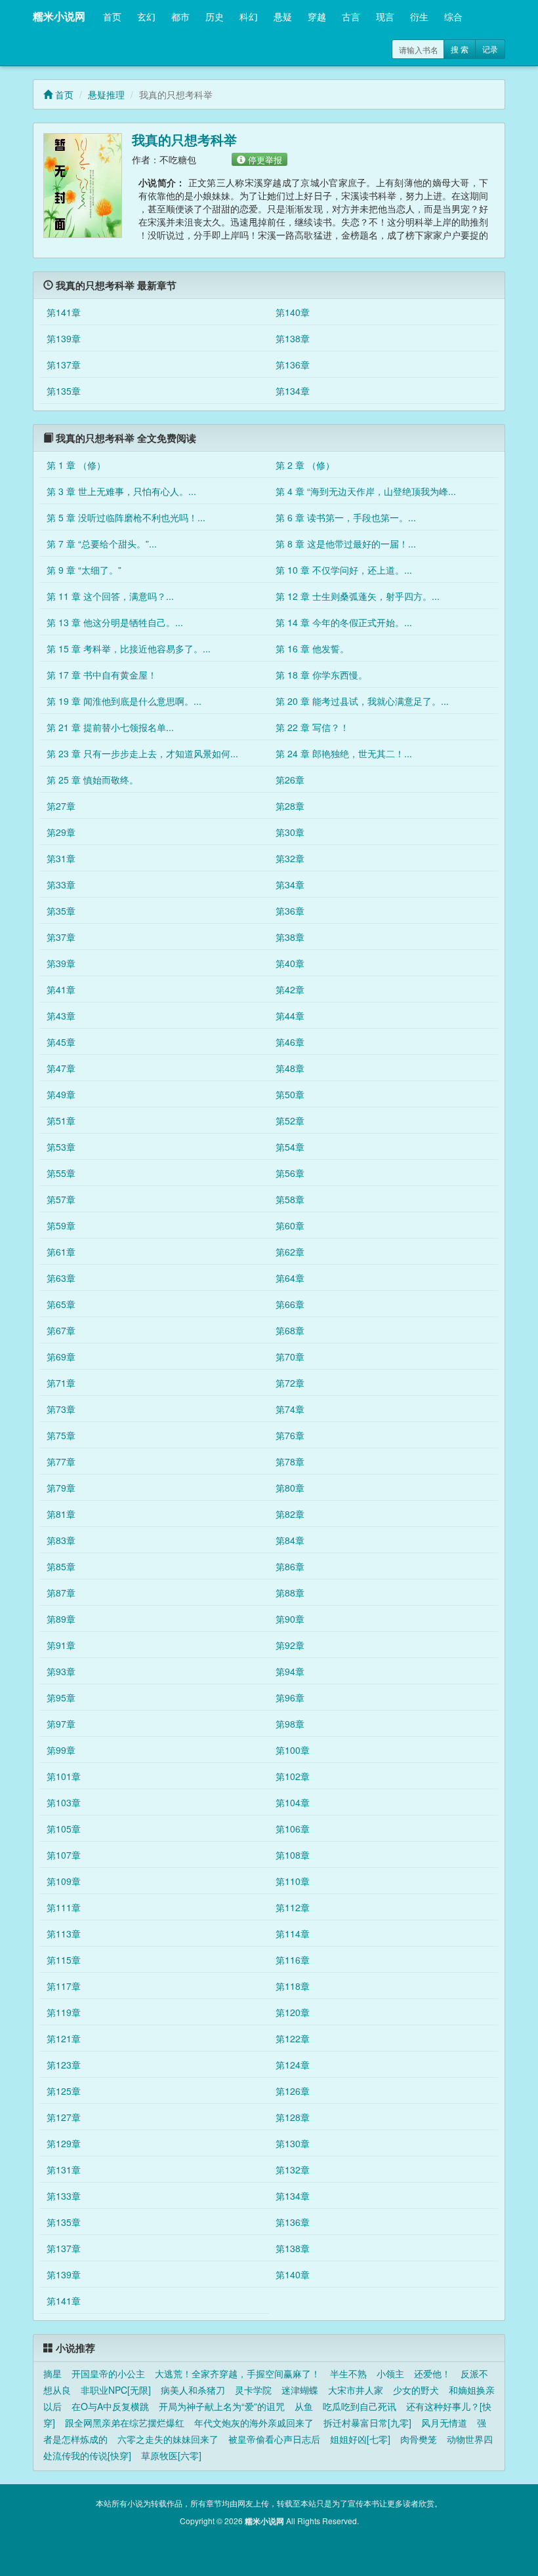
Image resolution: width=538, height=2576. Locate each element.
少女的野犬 (416, 2390)
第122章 (293, 2038)
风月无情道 (444, 2423)
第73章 (61, 1409)
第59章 (61, 1225)
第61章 (61, 1252)
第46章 (290, 1042)
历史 (215, 16)
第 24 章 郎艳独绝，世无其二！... (344, 753)
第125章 (64, 2091)
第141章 (64, 312)
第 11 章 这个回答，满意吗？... (110, 596)
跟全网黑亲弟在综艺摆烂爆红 (125, 2423)
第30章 (290, 832)
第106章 (293, 1829)
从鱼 (304, 2406)
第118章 (293, 1986)
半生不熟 (348, 2373)
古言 (351, 16)
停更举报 (264, 159)
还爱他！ (432, 2373)
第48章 (290, 1068)
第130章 (293, 2143)
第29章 (61, 832)
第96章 (290, 1697)
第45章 (61, 1042)
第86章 (290, 1566)
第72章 (290, 1383)
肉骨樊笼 (419, 2439)
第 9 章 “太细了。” (84, 570)
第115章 (64, 1960)
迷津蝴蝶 (300, 2390)
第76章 (290, 1435)
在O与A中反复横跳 (110, 2406)
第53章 (61, 1147)
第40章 (290, 963)
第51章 (61, 1120)
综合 (453, 16)
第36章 (290, 911)
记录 (490, 49)
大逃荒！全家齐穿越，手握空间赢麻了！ (238, 2373)
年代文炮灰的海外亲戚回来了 (254, 2423)
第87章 (61, 1593)
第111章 (64, 1907)
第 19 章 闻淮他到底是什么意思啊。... (124, 701)
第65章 (61, 1304)
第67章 (61, 1330)
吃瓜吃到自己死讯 (360, 2406)
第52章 (290, 1120)
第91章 (61, 1645)
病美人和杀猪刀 (193, 2390)
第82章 (290, 1514)
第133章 (64, 2196)
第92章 (290, 1645)
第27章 (61, 806)
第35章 (61, 911)
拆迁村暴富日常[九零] (367, 2423)
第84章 (290, 1540)
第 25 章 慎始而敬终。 (93, 780)
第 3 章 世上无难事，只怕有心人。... (121, 491)
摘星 (52, 2373)
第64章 (290, 1278)
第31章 (61, 858)
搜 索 (460, 49)
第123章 (64, 2065)
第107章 (64, 1855)
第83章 (61, 1540)
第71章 (61, 1383)
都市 (180, 16)
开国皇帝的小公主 (108, 2373)
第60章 (290, 1225)
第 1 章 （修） (76, 465)
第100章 (293, 1750)
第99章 (61, 1750)
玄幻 (146, 16)
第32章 (290, 858)
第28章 (290, 806)
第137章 (64, 365)
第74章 (290, 1409)
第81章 (61, 1514)
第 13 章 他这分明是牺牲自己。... (115, 622)
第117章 (64, 1986)
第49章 (61, 1094)
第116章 (293, 1960)
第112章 (293, 1907)
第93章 (61, 1671)
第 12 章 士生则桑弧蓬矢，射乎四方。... (358, 596)
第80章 (290, 1488)
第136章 (293, 365)
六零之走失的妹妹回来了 (168, 2439)
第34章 (290, 884)
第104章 (293, 1802)
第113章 (64, 1933)
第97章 (61, 1724)
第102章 (293, 1776)
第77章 (61, 1461)
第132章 (293, 2170)
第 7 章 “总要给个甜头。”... (102, 544)
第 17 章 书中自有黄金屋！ (102, 675)
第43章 (61, 1016)
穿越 (317, 16)
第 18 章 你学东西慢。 (321, 675)
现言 (385, 16)
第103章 (64, 1802)
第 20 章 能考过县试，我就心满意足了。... (362, 701)
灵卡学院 (253, 2390)
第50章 (290, 1094)
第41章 (61, 989)
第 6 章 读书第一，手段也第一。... (346, 517)
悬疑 (283, 16)
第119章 (64, 2012)
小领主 (390, 2373)
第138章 (293, 338)
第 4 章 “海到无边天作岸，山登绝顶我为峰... (366, 491)
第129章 (64, 2143)
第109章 (64, 1881)
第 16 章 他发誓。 (312, 648)
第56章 (290, 1173)
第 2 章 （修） (305, 465)
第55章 (61, 1173)
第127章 (64, 2117)
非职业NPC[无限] (116, 2390)
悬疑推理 (106, 94)
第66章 (290, 1304)
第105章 (64, 1829)
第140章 (293, 312)
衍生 (419, 16)
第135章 (64, 391)
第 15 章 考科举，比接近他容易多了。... (129, 648)
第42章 (290, 989)
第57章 (61, 1199)
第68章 (290, 1330)
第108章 (293, 1855)
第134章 (293, 391)
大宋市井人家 (356, 2390)
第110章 (293, 1881)
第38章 (290, 937)
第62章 (290, 1252)
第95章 (61, 1697)
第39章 (61, 963)
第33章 (61, 884)
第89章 (61, 1619)
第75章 (61, 1435)
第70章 (290, 1357)
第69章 (61, 1357)
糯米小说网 (59, 16)
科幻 (249, 16)
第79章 (61, 1488)
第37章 (61, 937)
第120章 (293, 2012)
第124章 (293, 2065)
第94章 (290, 1671)
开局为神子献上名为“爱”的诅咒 (222, 2406)
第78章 (290, 1461)
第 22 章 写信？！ (312, 727)
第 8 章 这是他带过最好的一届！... (346, 544)
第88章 (290, 1593)
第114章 (293, 1933)
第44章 (290, 1016)
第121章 (64, 2038)
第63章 (61, 1278)
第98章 (290, 1724)
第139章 (64, 338)
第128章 (293, 2117)
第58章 (290, 1199)
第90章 (290, 1619)
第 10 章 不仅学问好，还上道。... (344, 570)
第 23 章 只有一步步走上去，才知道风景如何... (142, 753)
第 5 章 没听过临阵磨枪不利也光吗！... (126, 517)
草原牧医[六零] (171, 2455)
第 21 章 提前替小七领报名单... (110, 727)
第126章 (293, 2091)
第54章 (290, 1147)
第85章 (61, 1566)
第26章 (290, 780)
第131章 (64, 2170)
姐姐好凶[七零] (360, 2439)
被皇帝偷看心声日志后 (274, 2439)
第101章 (64, 1776)
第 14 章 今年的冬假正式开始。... (344, 622)
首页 (112, 16)
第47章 (61, 1068)
